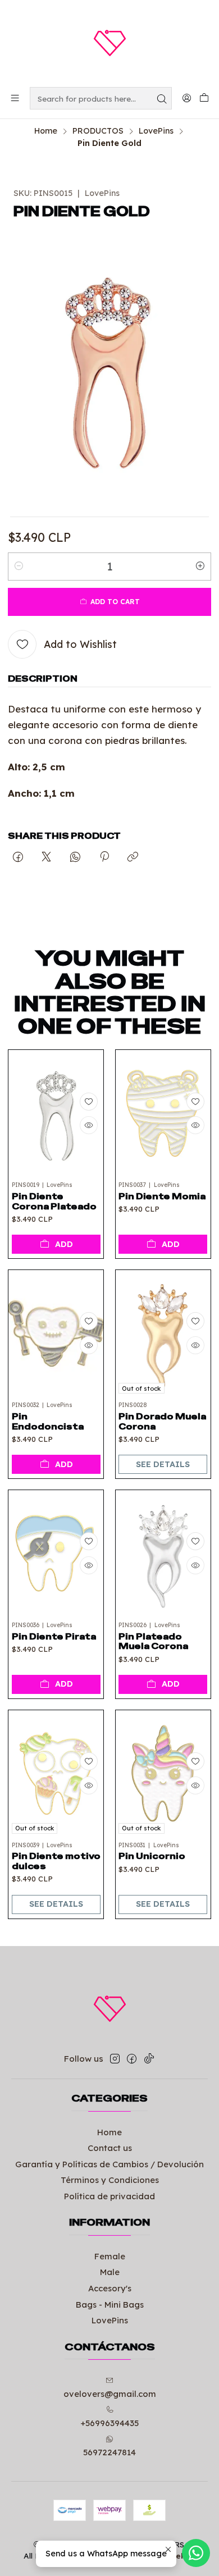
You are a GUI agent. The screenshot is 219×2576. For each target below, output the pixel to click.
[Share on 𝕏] (47, 858)
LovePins (156, 131)
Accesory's (110, 2288)
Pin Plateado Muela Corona (153, 1642)
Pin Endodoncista (48, 1422)
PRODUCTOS (98, 131)
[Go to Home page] (109, 43)
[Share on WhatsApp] (76, 858)
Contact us (110, 2148)
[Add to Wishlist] (89, 1102)
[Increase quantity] (200, 567)
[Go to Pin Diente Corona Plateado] (56, 1113)
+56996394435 (109, 2423)
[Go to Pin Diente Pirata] (56, 1553)
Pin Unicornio (152, 1856)
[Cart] (204, 99)
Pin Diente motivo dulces (56, 1861)
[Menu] (15, 98)
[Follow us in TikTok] (149, 2059)
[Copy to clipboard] (133, 858)
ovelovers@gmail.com (110, 2394)
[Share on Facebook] (18, 858)
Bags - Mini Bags (110, 2305)
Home (46, 131)
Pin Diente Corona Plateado (54, 1202)
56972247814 (109, 2452)
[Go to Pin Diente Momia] (163, 1113)
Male (110, 2272)
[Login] (186, 98)
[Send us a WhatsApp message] (196, 2553)
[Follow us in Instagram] (115, 2059)
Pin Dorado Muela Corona (162, 1422)
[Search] (162, 98)
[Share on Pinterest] (104, 858)
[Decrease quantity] (19, 567)
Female (110, 2256)
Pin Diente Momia (162, 1196)
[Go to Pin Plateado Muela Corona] (163, 1553)
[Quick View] (89, 1125)
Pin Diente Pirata (54, 1637)
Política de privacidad (109, 2196)
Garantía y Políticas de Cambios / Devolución (109, 2164)
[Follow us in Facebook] (132, 2059)
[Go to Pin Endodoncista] (56, 1333)
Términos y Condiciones (110, 2180)
